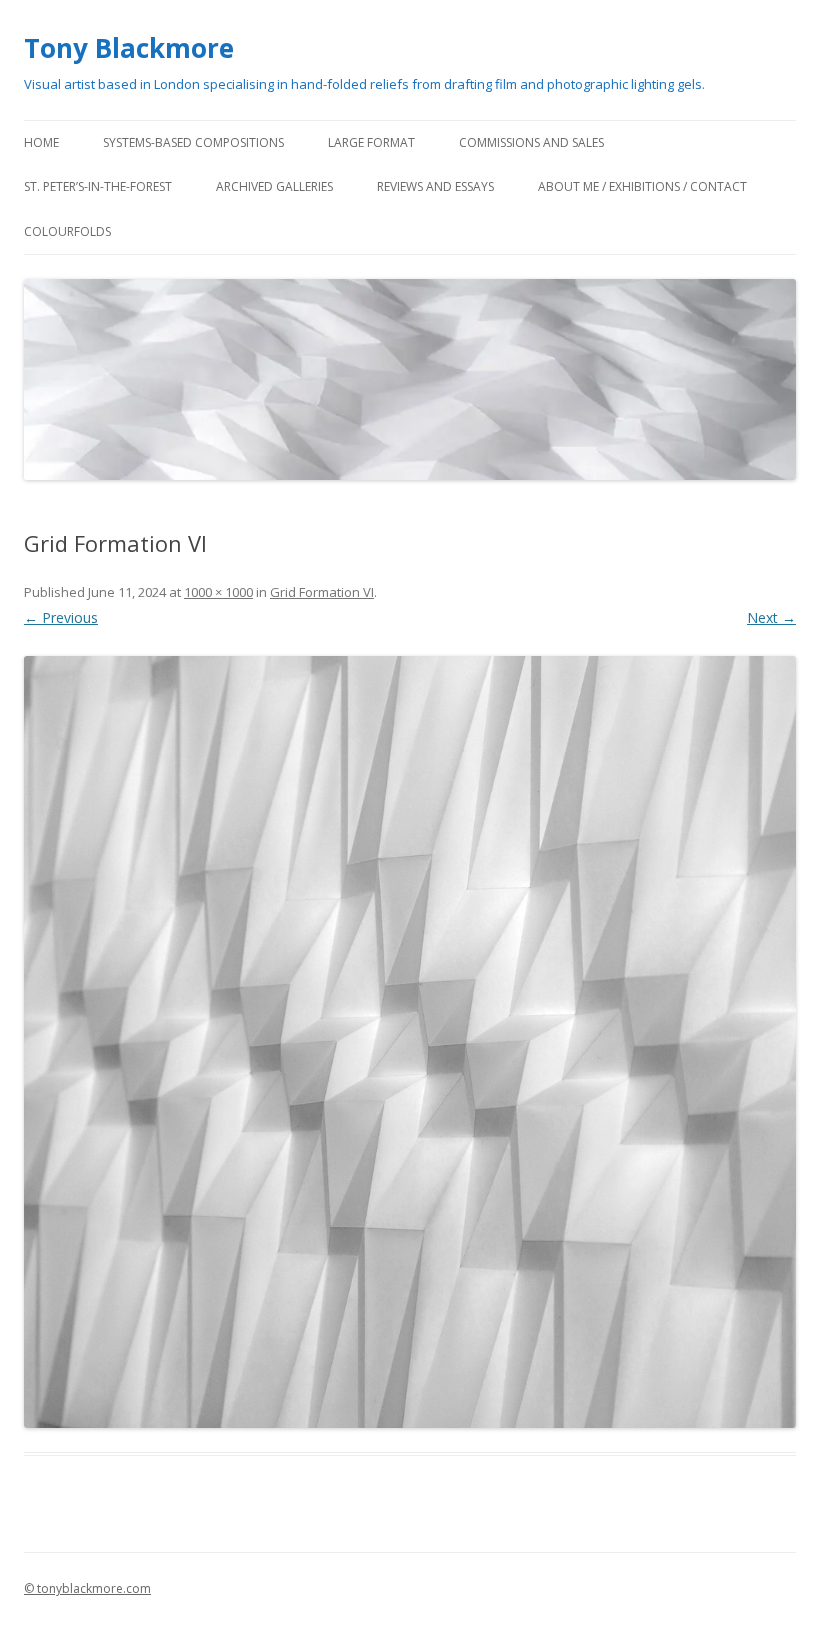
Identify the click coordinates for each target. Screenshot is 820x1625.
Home (41, 142)
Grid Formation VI (322, 592)
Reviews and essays (435, 186)
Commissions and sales (531, 142)
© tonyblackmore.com (87, 1588)
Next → (771, 617)
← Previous (61, 617)
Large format (371, 142)
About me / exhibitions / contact (642, 186)
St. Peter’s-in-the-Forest (98, 186)
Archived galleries (274, 186)
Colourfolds (67, 231)
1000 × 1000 (218, 592)
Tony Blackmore (129, 48)
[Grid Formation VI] (410, 1042)
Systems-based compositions (193, 142)
